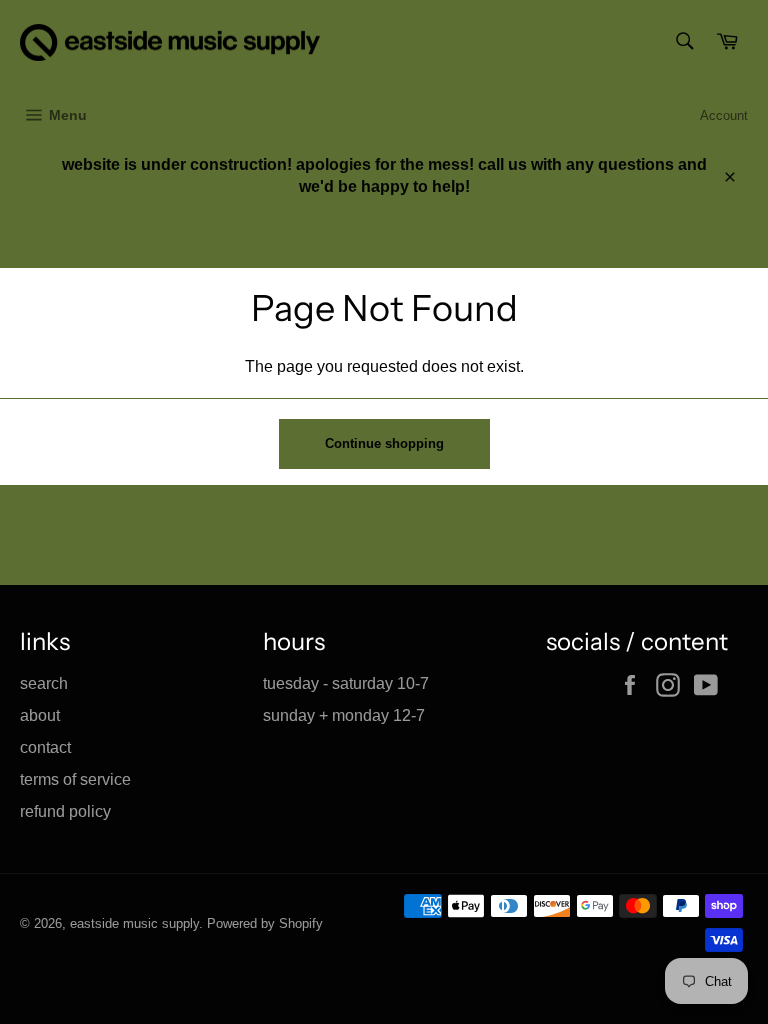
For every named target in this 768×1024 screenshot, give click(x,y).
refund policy (65, 811)
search (44, 683)
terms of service (75, 779)
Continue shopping (384, 443)
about (40, 715)
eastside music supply (134, 923)
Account (724, 115)
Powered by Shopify (265, 923)
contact (45, 747)
